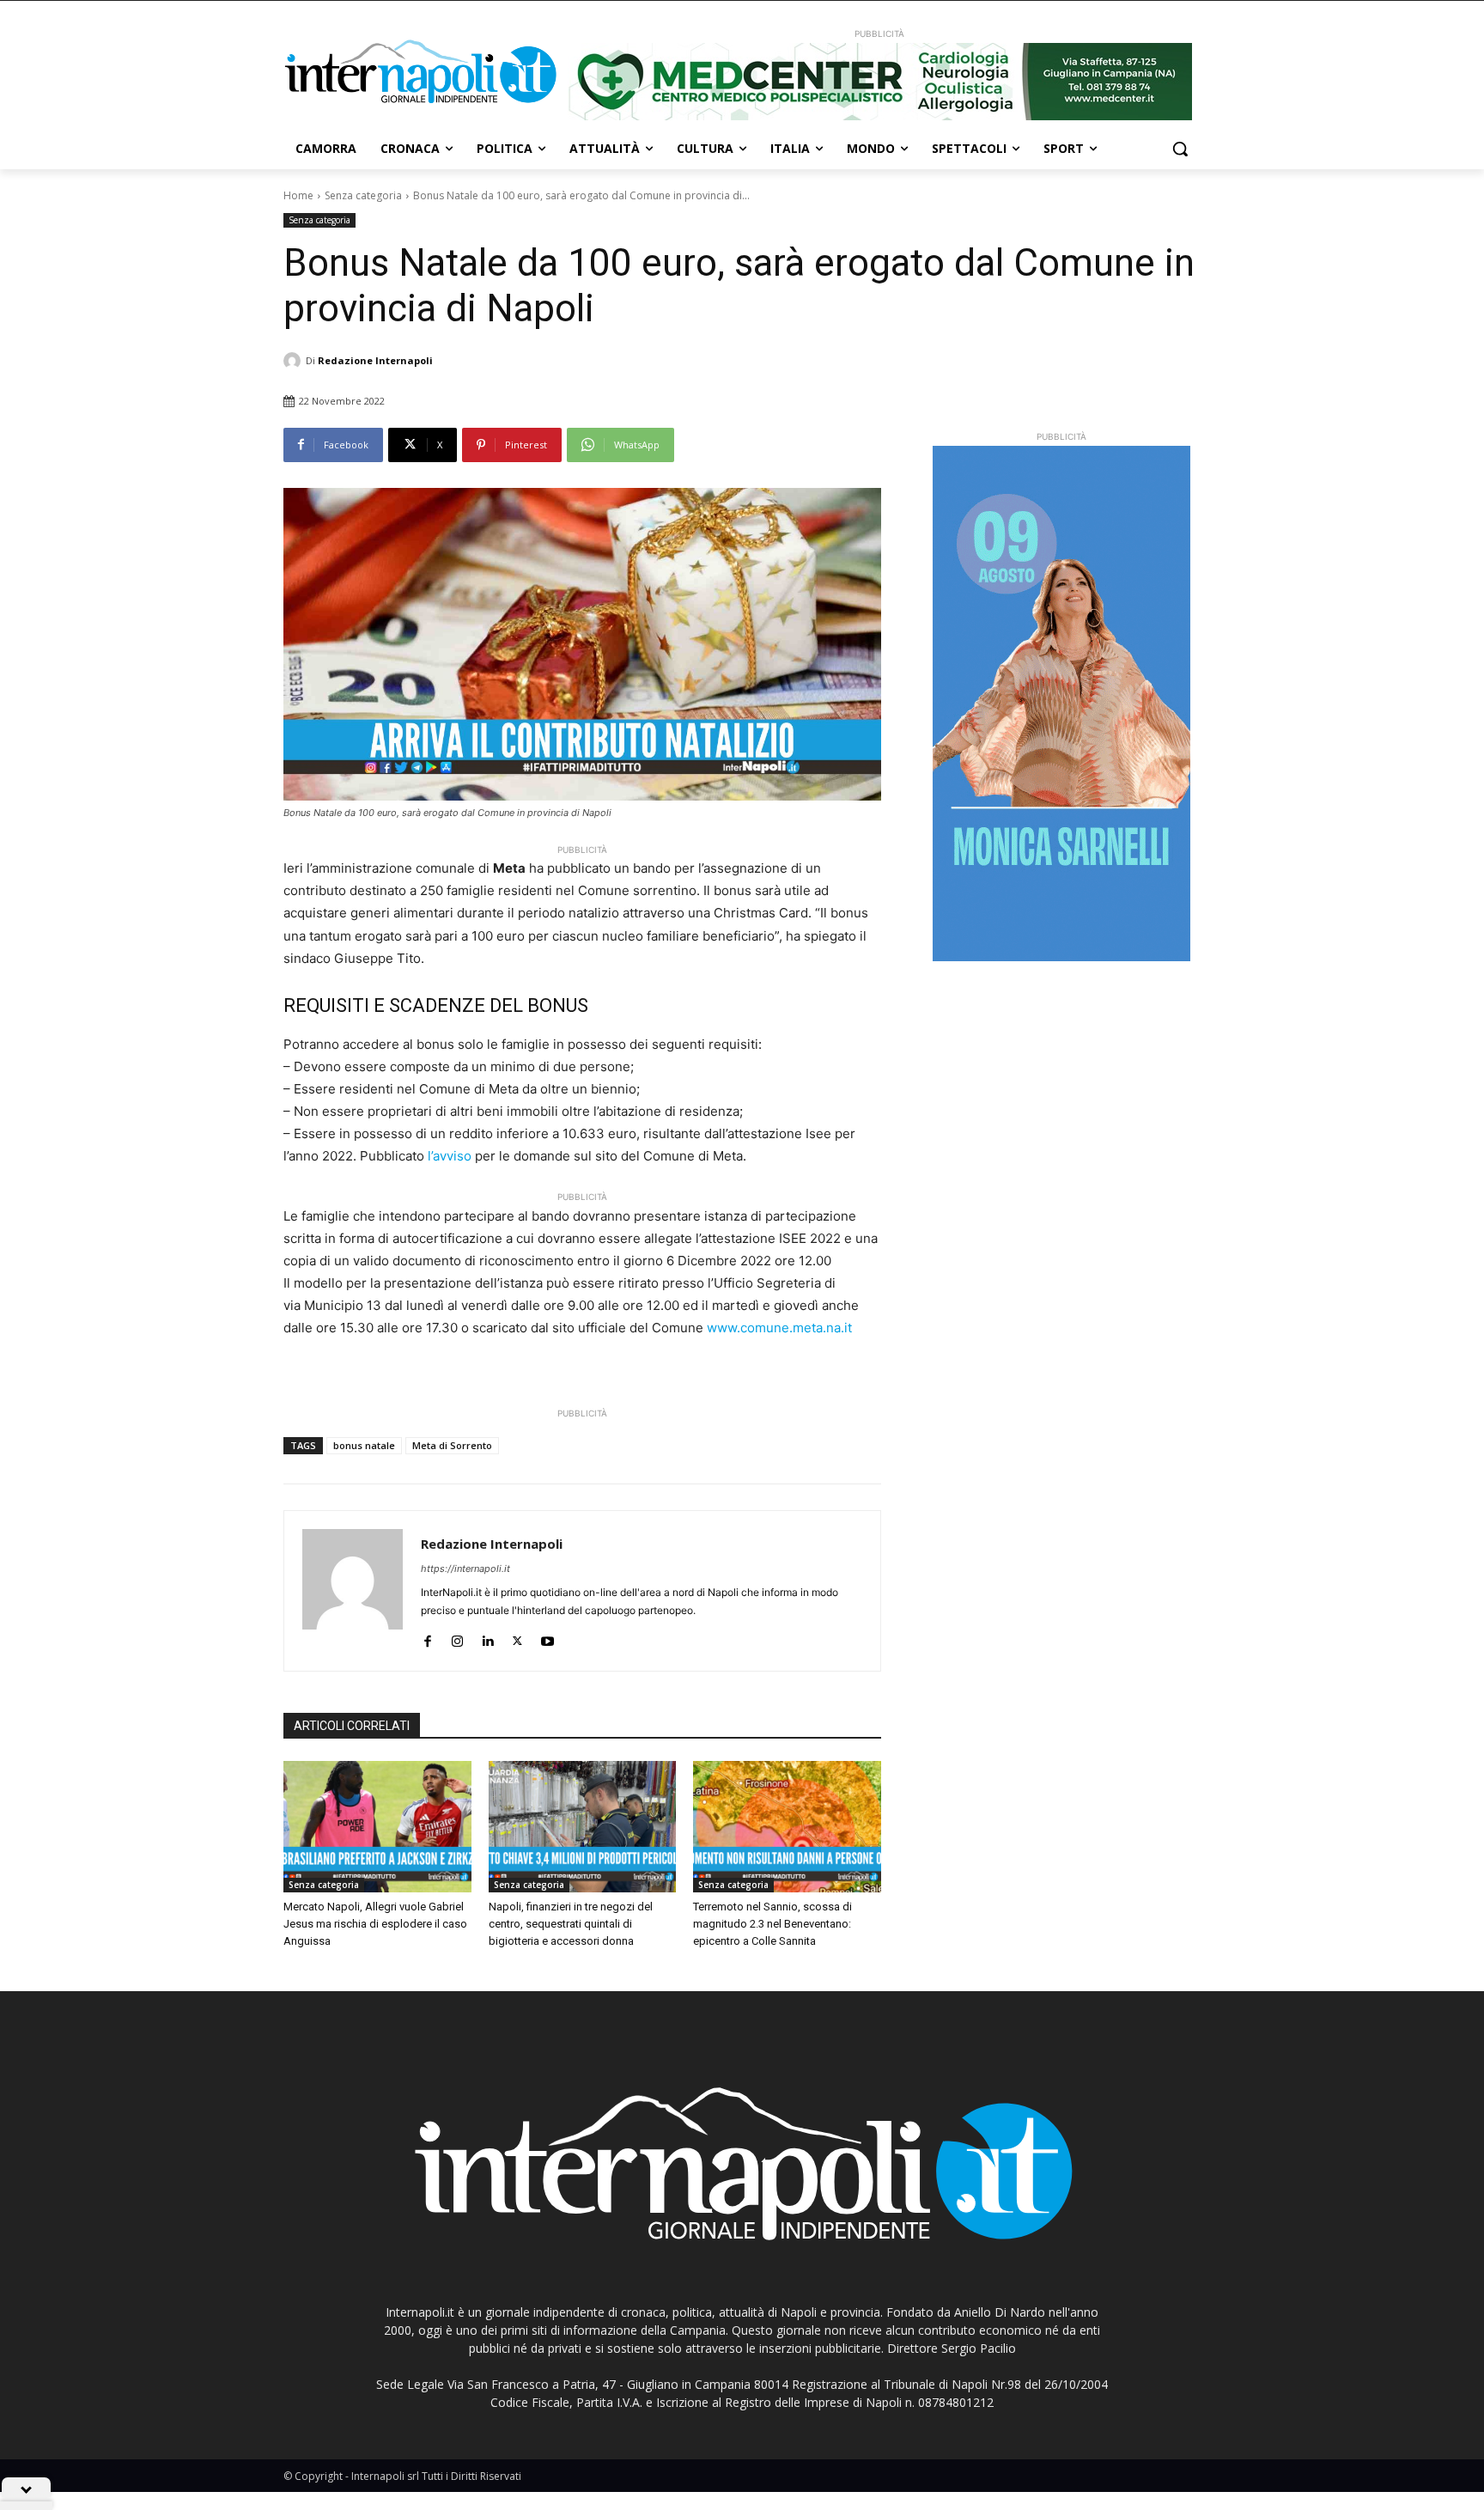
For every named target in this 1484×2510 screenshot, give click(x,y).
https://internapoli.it (465, 1569)
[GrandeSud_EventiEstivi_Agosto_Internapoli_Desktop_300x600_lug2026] (1061, 704)
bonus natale (364, 1445)
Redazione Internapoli (375, 360)
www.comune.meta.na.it (779, 1328)
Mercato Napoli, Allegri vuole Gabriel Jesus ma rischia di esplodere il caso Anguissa (375, 1924)
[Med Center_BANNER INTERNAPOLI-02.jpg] (879, 82)
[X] (517, 1638)
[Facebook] (427, 1638)
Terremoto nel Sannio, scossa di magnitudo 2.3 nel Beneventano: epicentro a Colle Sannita (772, 1924)
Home (298, 195)
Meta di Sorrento (452, 1445)
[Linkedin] (487, 1638)
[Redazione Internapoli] (295, 361)
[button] (1180, 149)
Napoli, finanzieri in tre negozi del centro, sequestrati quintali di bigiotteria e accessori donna (571, 1924)
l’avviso (450, 1156)
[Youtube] (547, 1638)
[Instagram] (457, 1638)
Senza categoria (363, 195)
